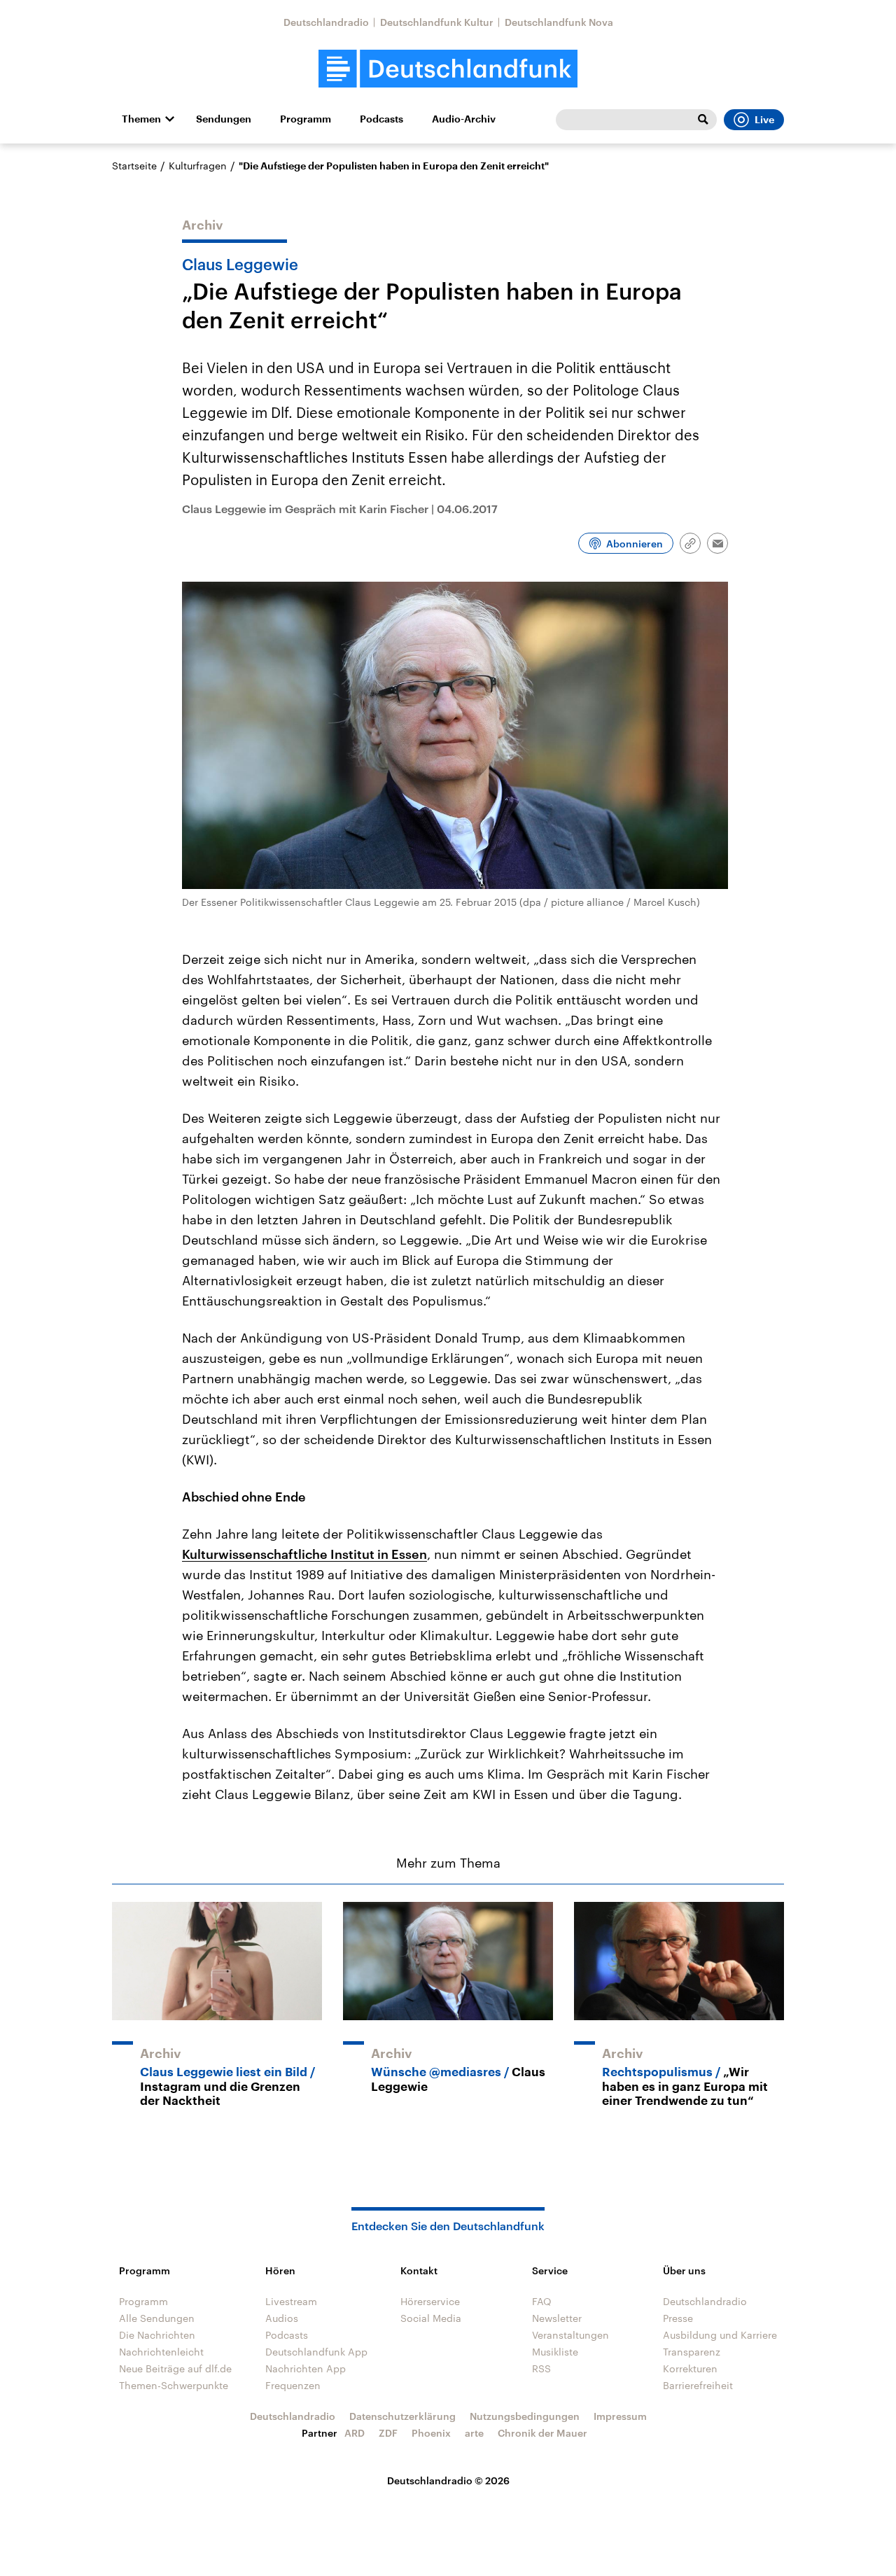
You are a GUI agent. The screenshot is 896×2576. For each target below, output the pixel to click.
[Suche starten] (703, 120)
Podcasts (381, 119)
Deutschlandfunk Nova (559, 22)
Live (764, 120)
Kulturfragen (198, 166)
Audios (282, 2318)
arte (474, 2433)
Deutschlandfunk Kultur (437, 22)
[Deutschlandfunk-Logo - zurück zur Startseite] (448, 69)
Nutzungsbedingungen (525, 2416)
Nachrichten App (306, 2368)
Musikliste (555, 2352)
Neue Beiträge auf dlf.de (175, 2368)
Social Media (431, 2318)
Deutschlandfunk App (316, 2352)
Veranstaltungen (570, 2335)
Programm (306, 119)
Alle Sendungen (157, 2318)
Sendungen (224, 119)
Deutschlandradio (326, 22)
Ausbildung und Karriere (720, 2335)
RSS (541, 2368)
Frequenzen (293, 2385)
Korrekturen (690, 2368)
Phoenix (431, 2433)
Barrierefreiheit (698, 2385)
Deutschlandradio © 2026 (448, 2480)
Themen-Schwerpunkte (174, 2385)
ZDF (388, 2433)
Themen (141, 119)
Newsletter (557, 2318)
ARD (355, 2433)
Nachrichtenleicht (161, 2352)
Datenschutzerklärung (402, 2416)
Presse (678, 2318)
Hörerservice (430, 2301)
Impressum (620, 2416)
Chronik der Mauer (542, 2433)
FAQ (542, 2301)
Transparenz (692, 2352)
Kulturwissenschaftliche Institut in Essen (304, 1554)
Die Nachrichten (157, 2335)
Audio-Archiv (464, 119)
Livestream (291, 2301)
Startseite (134, 166)
